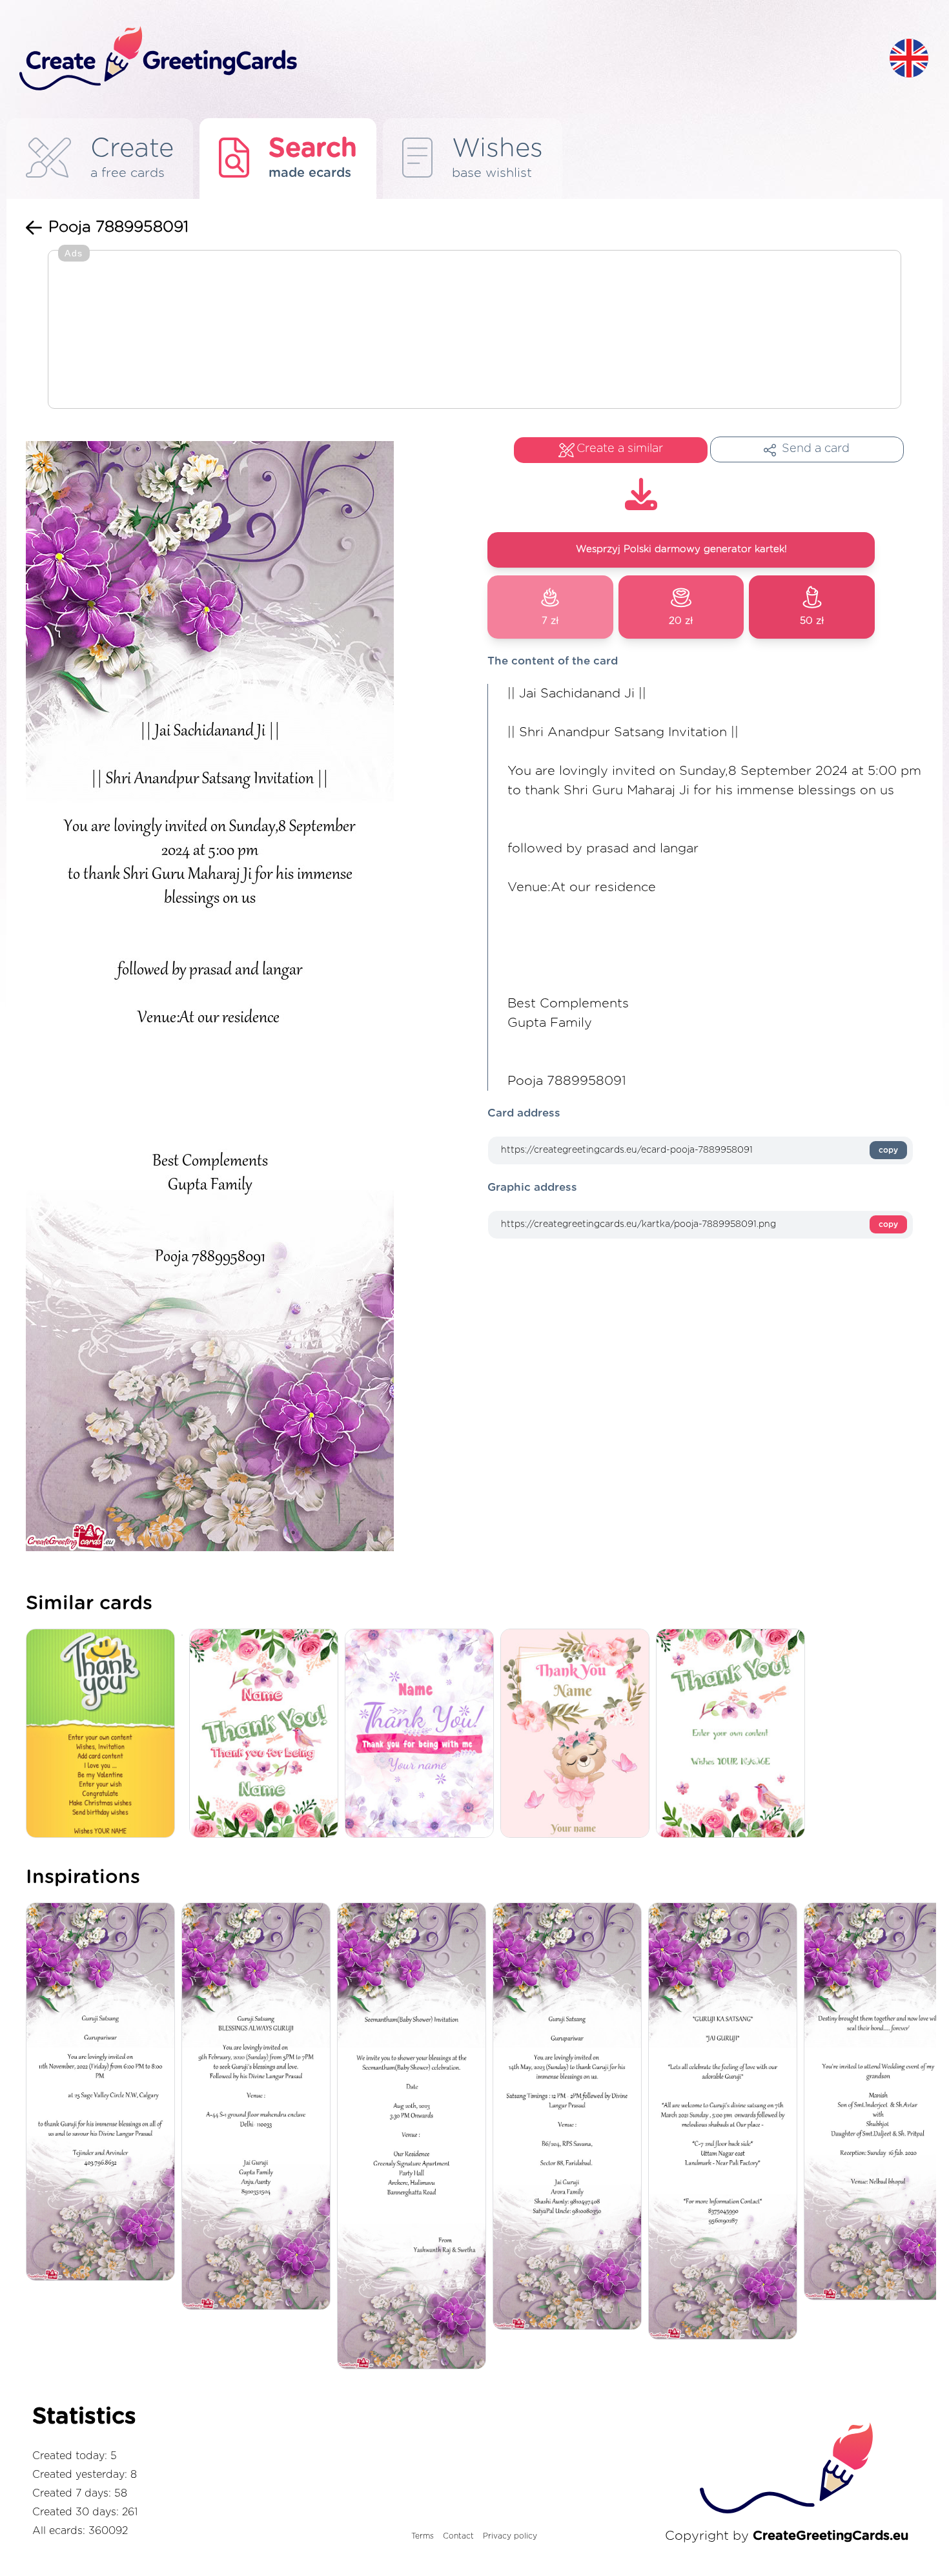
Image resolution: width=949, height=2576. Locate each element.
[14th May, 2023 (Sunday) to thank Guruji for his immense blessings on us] (570, 2117)
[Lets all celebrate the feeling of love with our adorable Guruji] (726, 2122)
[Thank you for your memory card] (267, 1734)
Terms (423, 2536)
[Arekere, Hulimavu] (415, 2137)
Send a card (816, 449)
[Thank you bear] (578, 1734)
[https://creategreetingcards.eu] (444, 59)
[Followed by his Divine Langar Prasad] (259, 2107)
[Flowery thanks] (734, 1734)
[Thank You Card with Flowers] (423, 1734)
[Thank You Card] (104, 1734)
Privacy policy (510, 2536)
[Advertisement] (474, 331)
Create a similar (620, 449)
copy (888, 1150)
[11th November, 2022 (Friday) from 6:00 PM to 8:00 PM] (104, 2093)
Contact (458, 2536)
